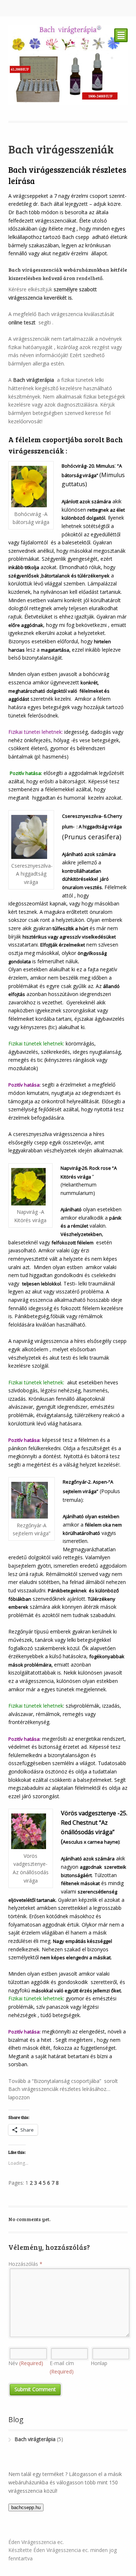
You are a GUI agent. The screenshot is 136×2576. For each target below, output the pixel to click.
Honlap (99, 2363)
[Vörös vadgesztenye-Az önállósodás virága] (31, 1831)
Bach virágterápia (34, 380)
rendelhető (89, 278)
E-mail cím (62, 2367)
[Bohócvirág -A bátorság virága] (31, 486)
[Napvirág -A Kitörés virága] (30, 1187)
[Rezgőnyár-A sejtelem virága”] (32, 1500)
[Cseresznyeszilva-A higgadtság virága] (31, 837)
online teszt (23, 322)
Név (26, 2363)
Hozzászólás (25, 2264)
